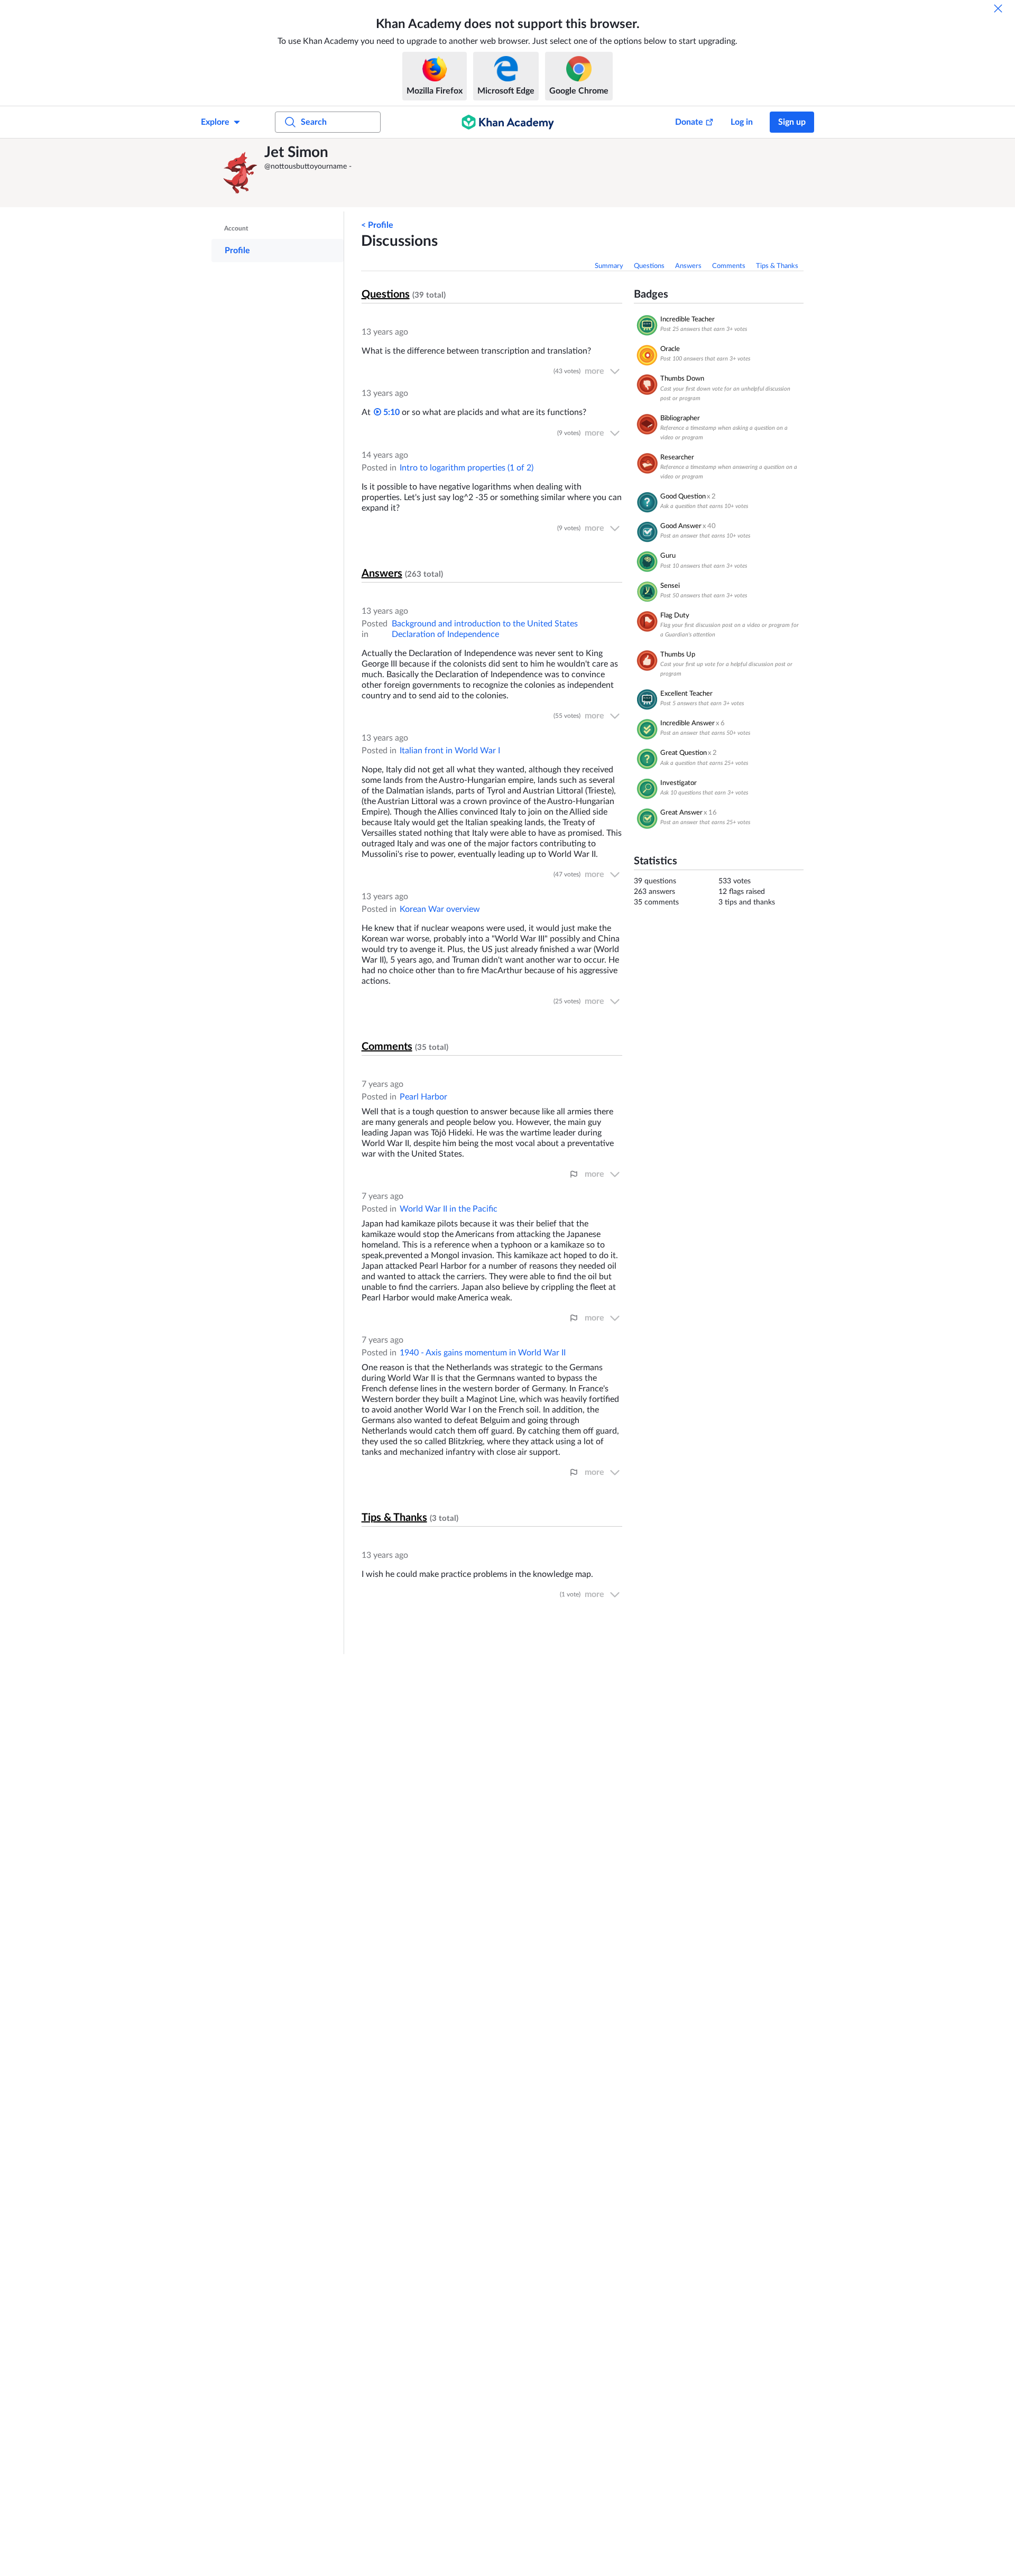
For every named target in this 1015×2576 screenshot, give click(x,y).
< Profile (377, 225)
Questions (649, 266)
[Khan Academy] (508, 122)
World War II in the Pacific (449, 1209)
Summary (609, 266)
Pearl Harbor (423, 1097)
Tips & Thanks (777, 266)
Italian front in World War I (450, 751)
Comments (729, 266)
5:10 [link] (390, 412)
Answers (688, 266)
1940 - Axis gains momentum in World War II (483, 1353)
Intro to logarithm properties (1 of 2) (467, 468)
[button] (241, 173)
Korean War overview (440, 909)
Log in (742, 122)
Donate (689, 122)
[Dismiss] (998, 8)
